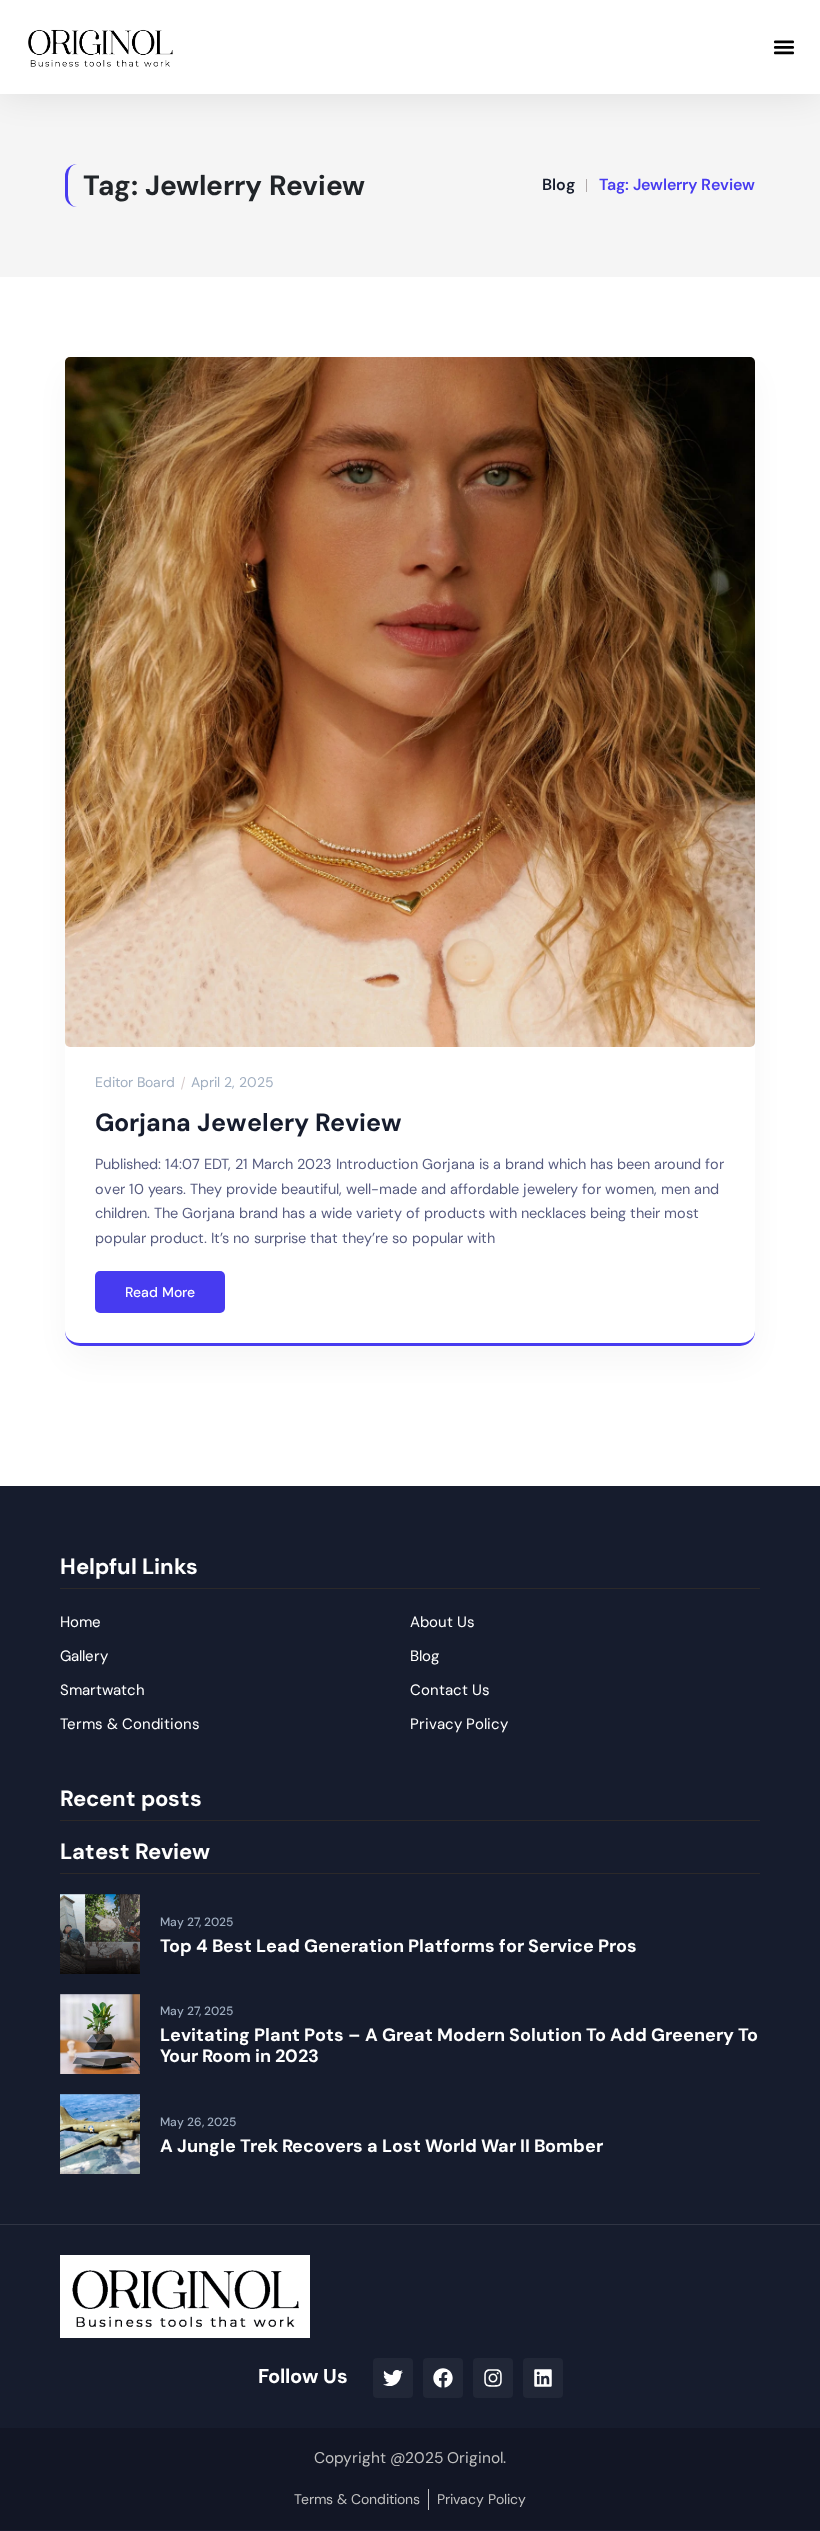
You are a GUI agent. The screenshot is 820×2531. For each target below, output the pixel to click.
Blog (558, 184)
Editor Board (135, 1082)
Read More (160, 1292)
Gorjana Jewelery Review (248, 1122)
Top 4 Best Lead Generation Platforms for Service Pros (398, 1946)
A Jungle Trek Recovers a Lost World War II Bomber (381, 2146)
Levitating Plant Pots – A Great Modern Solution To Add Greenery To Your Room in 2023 (459, 2046)
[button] (783, 46)
